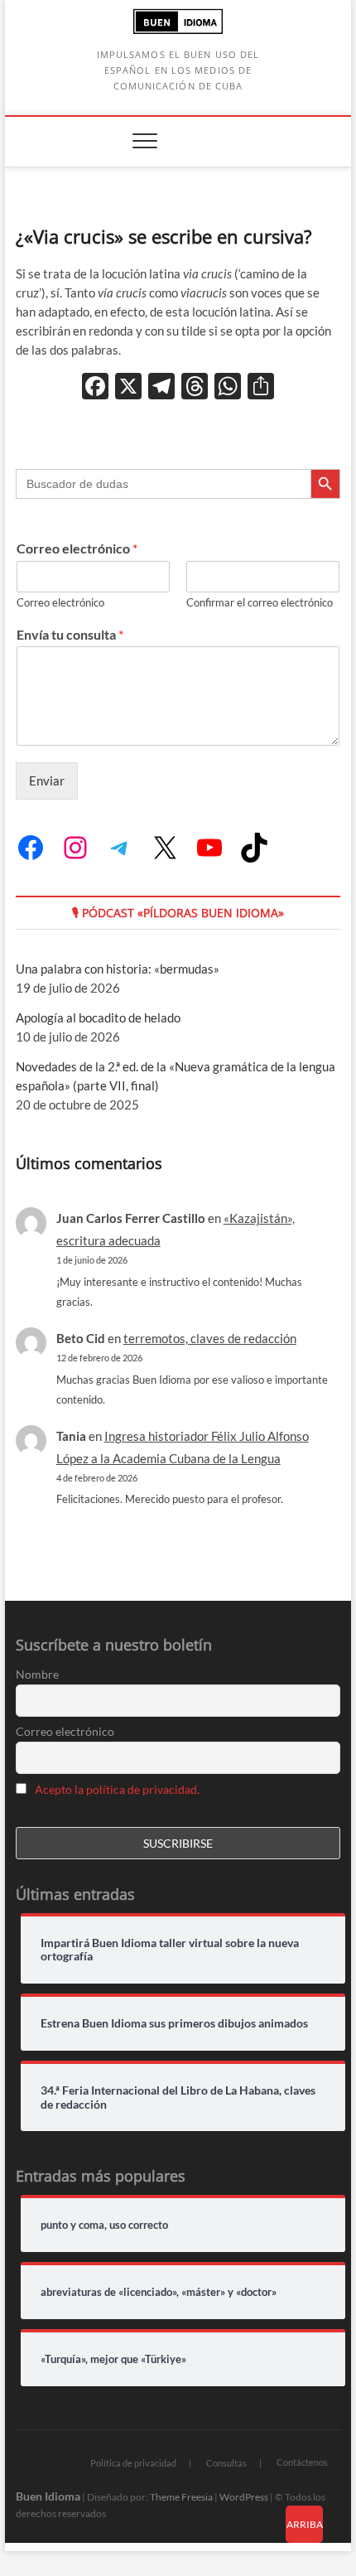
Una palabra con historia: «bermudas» (118, 969)
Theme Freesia (181, 2497)
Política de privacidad (133, 2463)
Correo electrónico (77, 548)
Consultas (226, 2463)
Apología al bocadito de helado (98, 1017)
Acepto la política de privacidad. (117, 1789)
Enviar (47, 781)
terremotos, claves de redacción (210, 1338)
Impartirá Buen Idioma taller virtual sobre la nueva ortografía (170, 1950)
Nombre (37, 1674)
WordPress (244, 2497)
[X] (128, 388)
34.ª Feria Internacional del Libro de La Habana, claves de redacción (178, 2098)
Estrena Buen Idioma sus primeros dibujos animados (174, 2023)
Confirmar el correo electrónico (260, 602)
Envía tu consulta (70, 634)
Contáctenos (302, 2462)
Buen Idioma (48, 2496)
